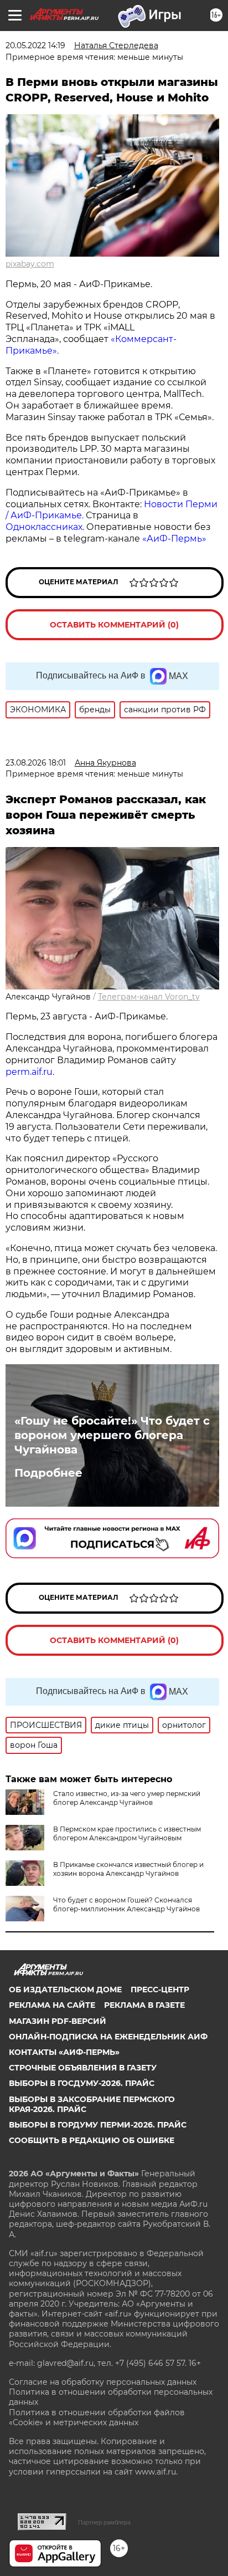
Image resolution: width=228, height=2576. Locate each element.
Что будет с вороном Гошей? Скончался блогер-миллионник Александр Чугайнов (126, 1904)
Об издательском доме (65, 1990)
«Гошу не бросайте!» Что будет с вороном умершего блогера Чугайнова (112, 1435)
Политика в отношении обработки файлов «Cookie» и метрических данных (97, 2417)
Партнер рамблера (104, 2522)
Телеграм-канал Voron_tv (149, 997)
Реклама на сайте (52, 2005)
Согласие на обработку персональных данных (103, 2382)
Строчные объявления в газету (83, 2068)
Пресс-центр (160, 1990)
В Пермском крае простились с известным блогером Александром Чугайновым (127, 1833)
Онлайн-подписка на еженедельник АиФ (108, 2037)
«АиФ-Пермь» (174, 539)
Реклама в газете (144, 2005)
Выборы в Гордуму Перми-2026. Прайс (98, 2125)
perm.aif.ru (29, 1072)
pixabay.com (30, 264)
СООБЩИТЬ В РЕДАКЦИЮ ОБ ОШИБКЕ (92, 2140)
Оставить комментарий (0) (114, 625)
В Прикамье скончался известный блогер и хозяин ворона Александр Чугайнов (128, 1869)
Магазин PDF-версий (58, 2021)
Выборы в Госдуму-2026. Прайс (82, 2083)
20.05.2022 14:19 (35, 45)
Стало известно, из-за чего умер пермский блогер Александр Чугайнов (127, 1798)
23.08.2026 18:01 (36, 763)
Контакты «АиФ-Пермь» (64, 2052)
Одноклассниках (44, 527)
